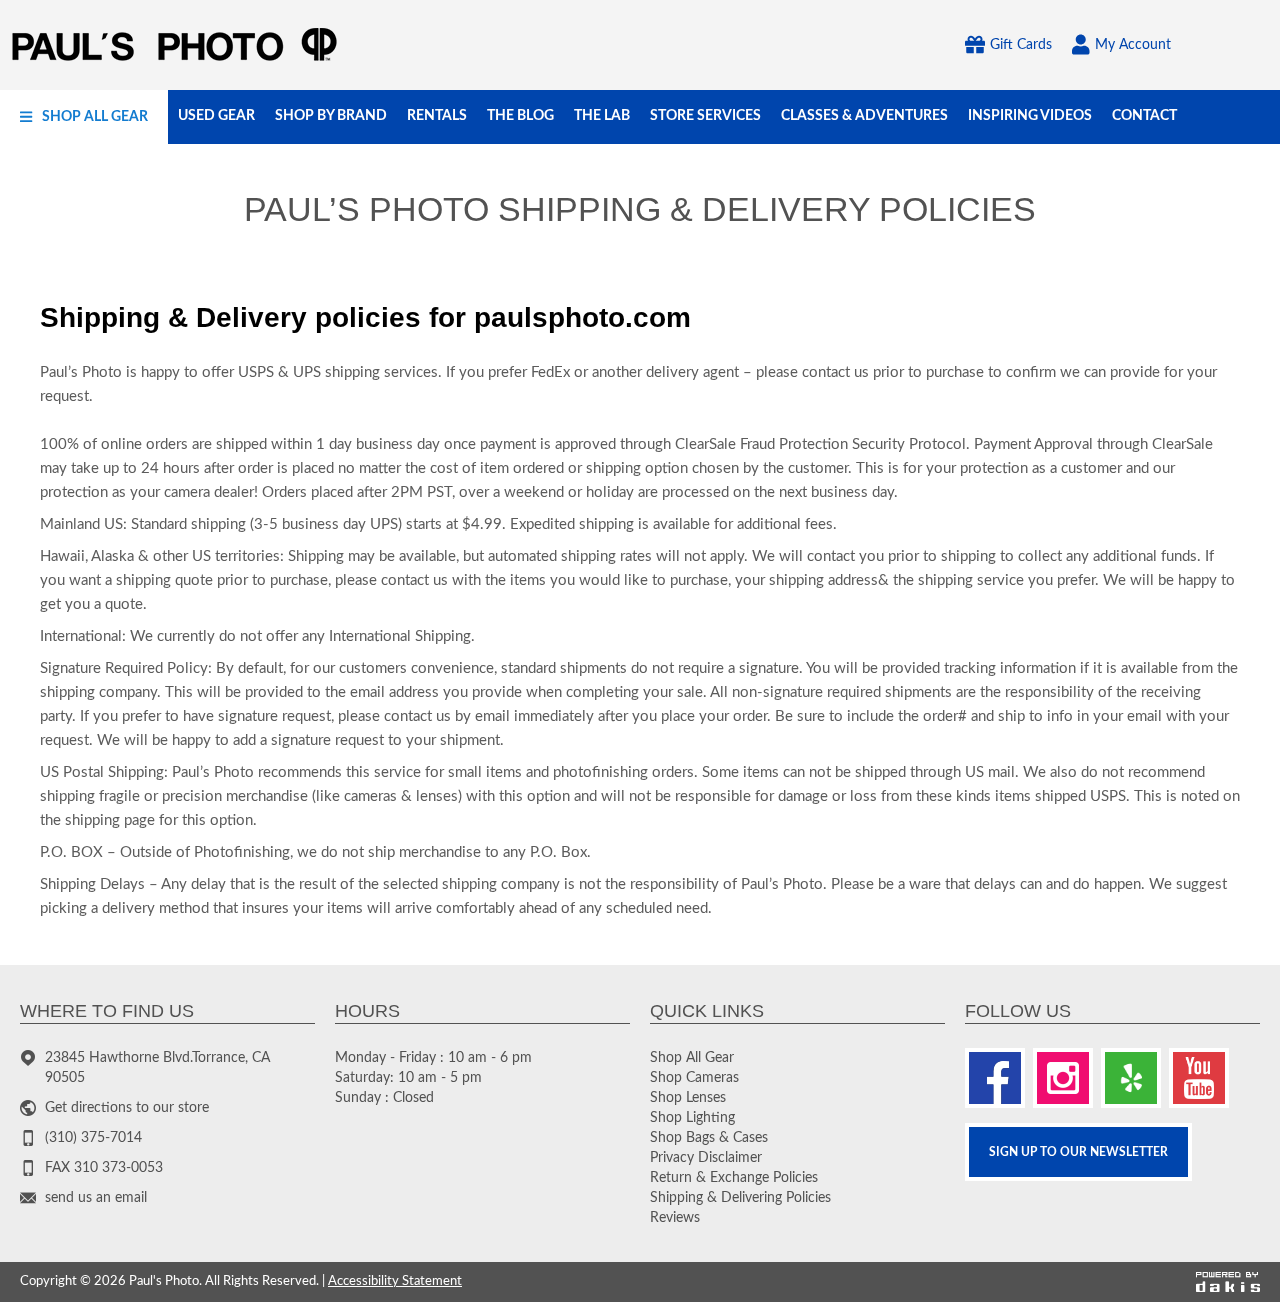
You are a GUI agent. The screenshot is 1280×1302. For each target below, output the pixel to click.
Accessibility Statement (395, 1281)
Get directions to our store (127, 1108)
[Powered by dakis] (1228, 1282)
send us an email (96, 1198)
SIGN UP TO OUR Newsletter (1078, 1152)
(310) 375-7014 (93, 1138)
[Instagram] (1063, 1078)
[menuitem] (84, 117)
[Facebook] (995, 1078)
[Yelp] (1131, 1078)
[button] (84, 117)
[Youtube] (1199, 1078)
